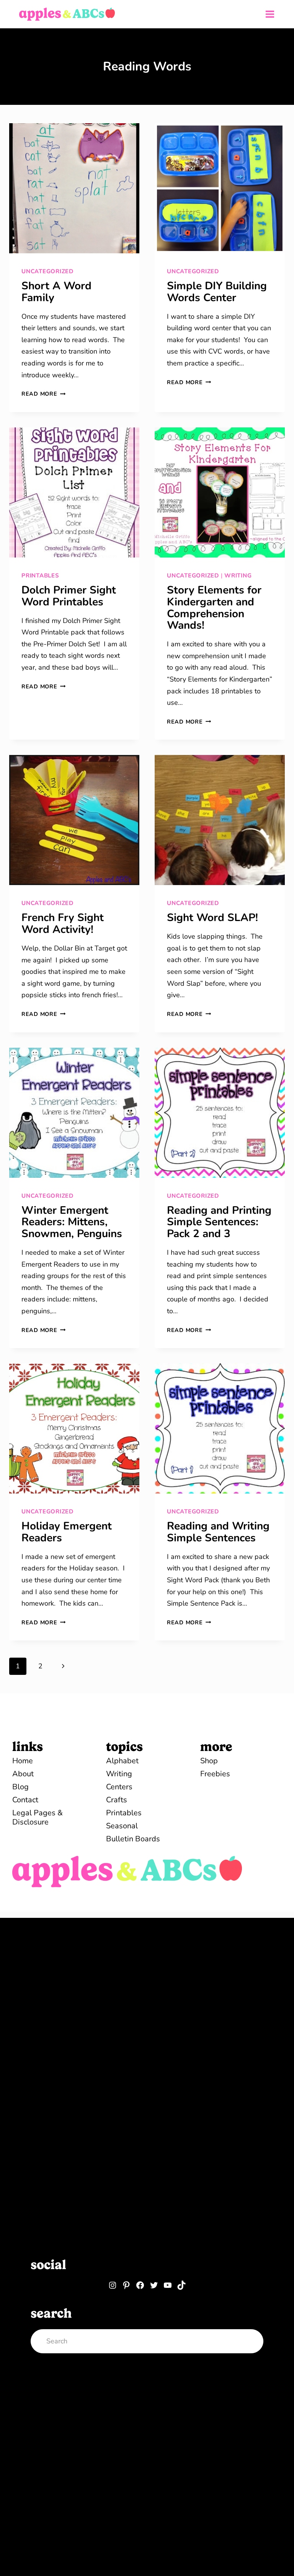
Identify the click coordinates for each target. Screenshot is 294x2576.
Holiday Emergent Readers (67, 1532)
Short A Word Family (56, 292)
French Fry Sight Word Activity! (63, 924)
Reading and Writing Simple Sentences (218, 1532)
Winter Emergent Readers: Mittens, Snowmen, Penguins (72, 1222)
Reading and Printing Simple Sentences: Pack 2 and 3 (219, 1222)
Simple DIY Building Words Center (217, 292)
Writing (238, 576)
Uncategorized (47, 271)
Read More (43, 394)
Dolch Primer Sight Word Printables (69, 596)
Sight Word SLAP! (212, 918)
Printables (40, 576)
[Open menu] (270, 14)
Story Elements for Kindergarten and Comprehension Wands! (214, 608)
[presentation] (74, 188)
